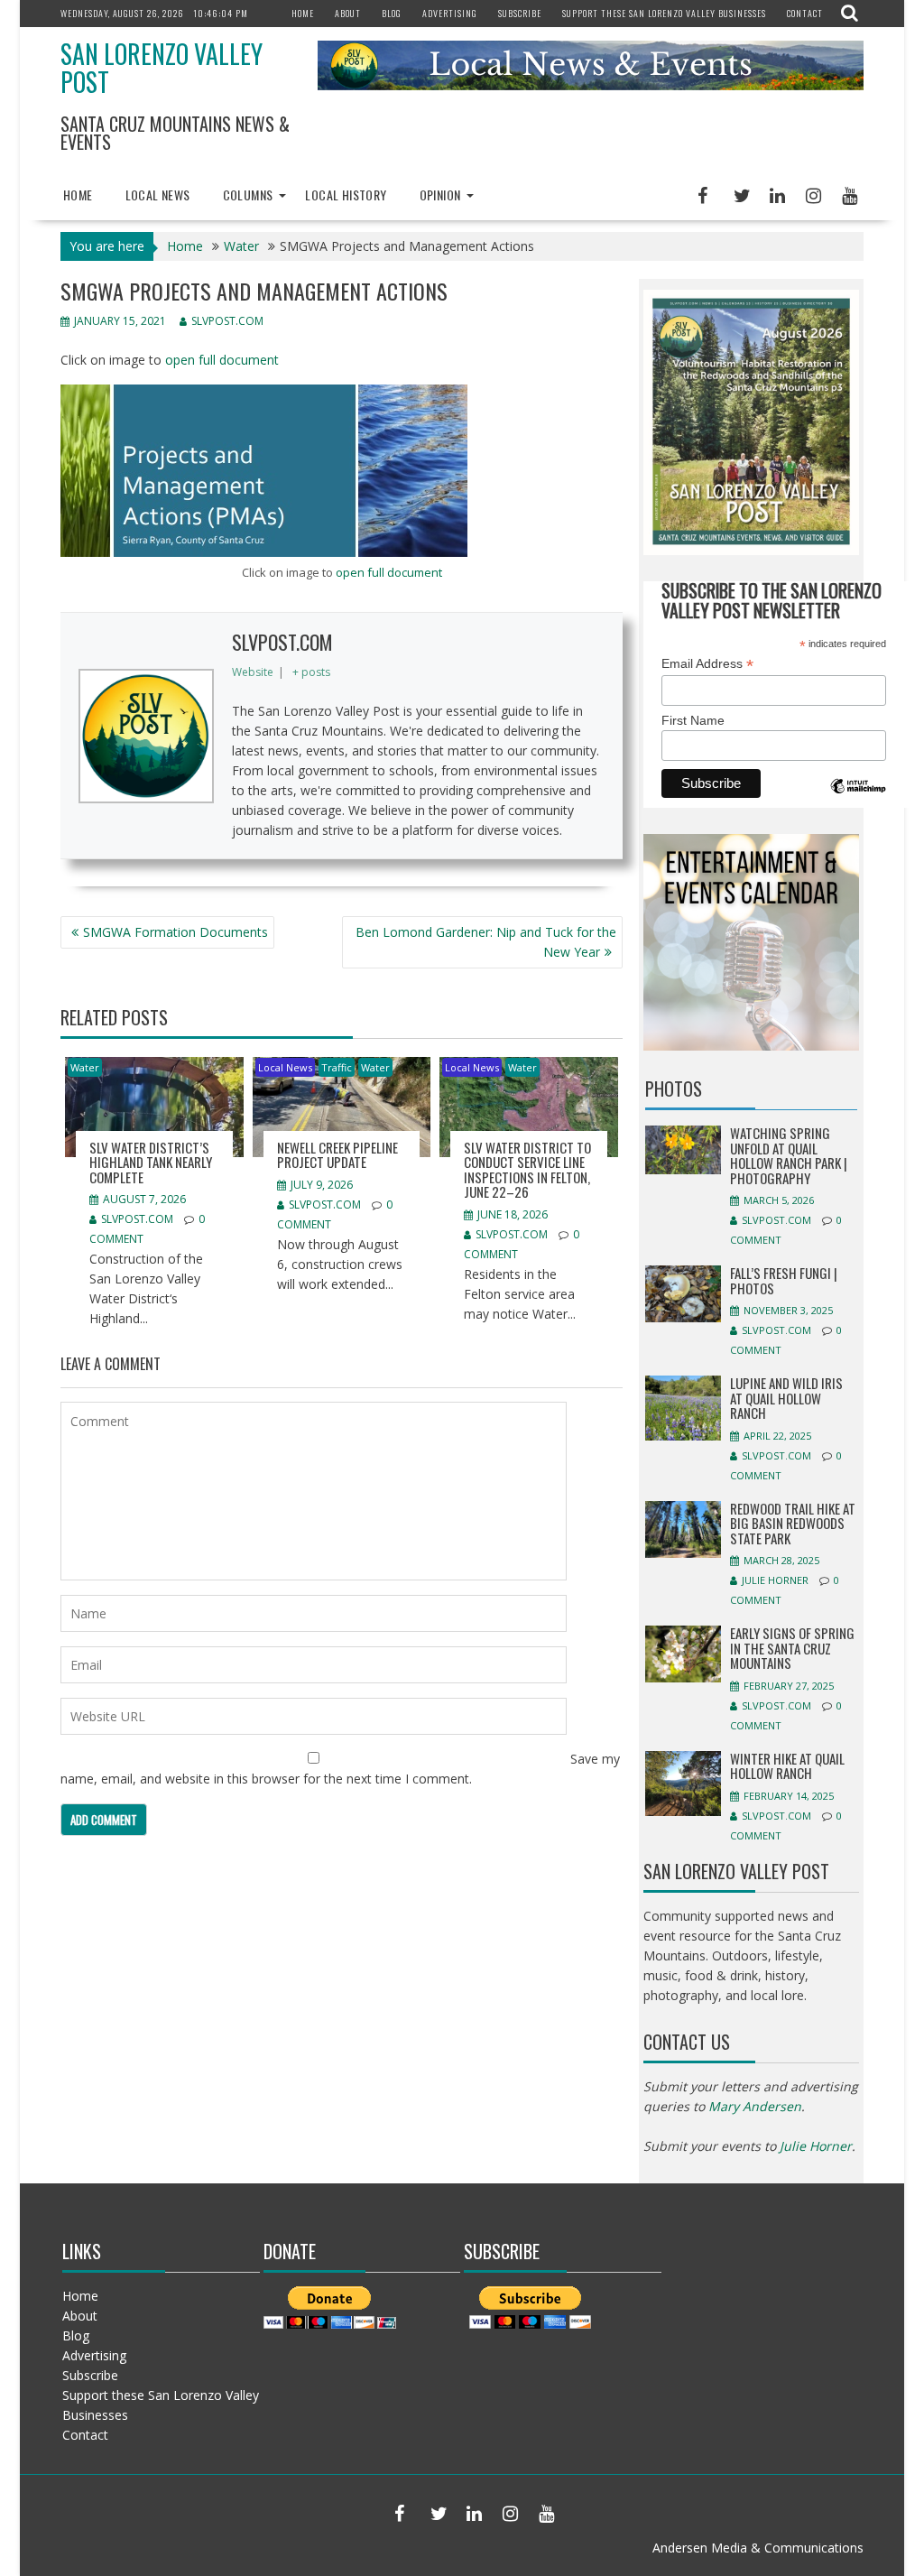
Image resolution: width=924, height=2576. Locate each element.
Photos (674, 1089)
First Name (693, 720)
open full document (222, 360)
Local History (346, 195)
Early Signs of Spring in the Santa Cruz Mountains (792, 1648)
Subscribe (520, 13)
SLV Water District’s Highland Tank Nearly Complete (151, 1162)
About (348, 13)
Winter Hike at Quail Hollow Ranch (787, 1766)
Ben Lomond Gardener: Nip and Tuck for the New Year (486, 942)
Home (303, 13)
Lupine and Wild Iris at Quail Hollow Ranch (786, 1398)
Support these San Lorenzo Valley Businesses (664, 13)
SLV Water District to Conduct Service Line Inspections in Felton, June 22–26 (527, 1170)
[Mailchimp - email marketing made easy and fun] (858, 799)
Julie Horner (775, 1580)
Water (85, 1067)
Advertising (450, 13)
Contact (805, 13)
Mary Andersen (755, 2106)
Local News (158, 195)
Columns (248, 195)
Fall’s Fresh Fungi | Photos (784, 1280)
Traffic (337, 1067)
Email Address (707, 664)
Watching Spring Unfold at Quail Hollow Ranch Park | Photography (789, 1155)
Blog (392, 13)
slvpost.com (227, 321)
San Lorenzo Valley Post (162, 68)
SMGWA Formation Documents (176, 932)
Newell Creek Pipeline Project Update (337, 1155)
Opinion (440, 195)
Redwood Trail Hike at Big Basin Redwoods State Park (793, 1523)
